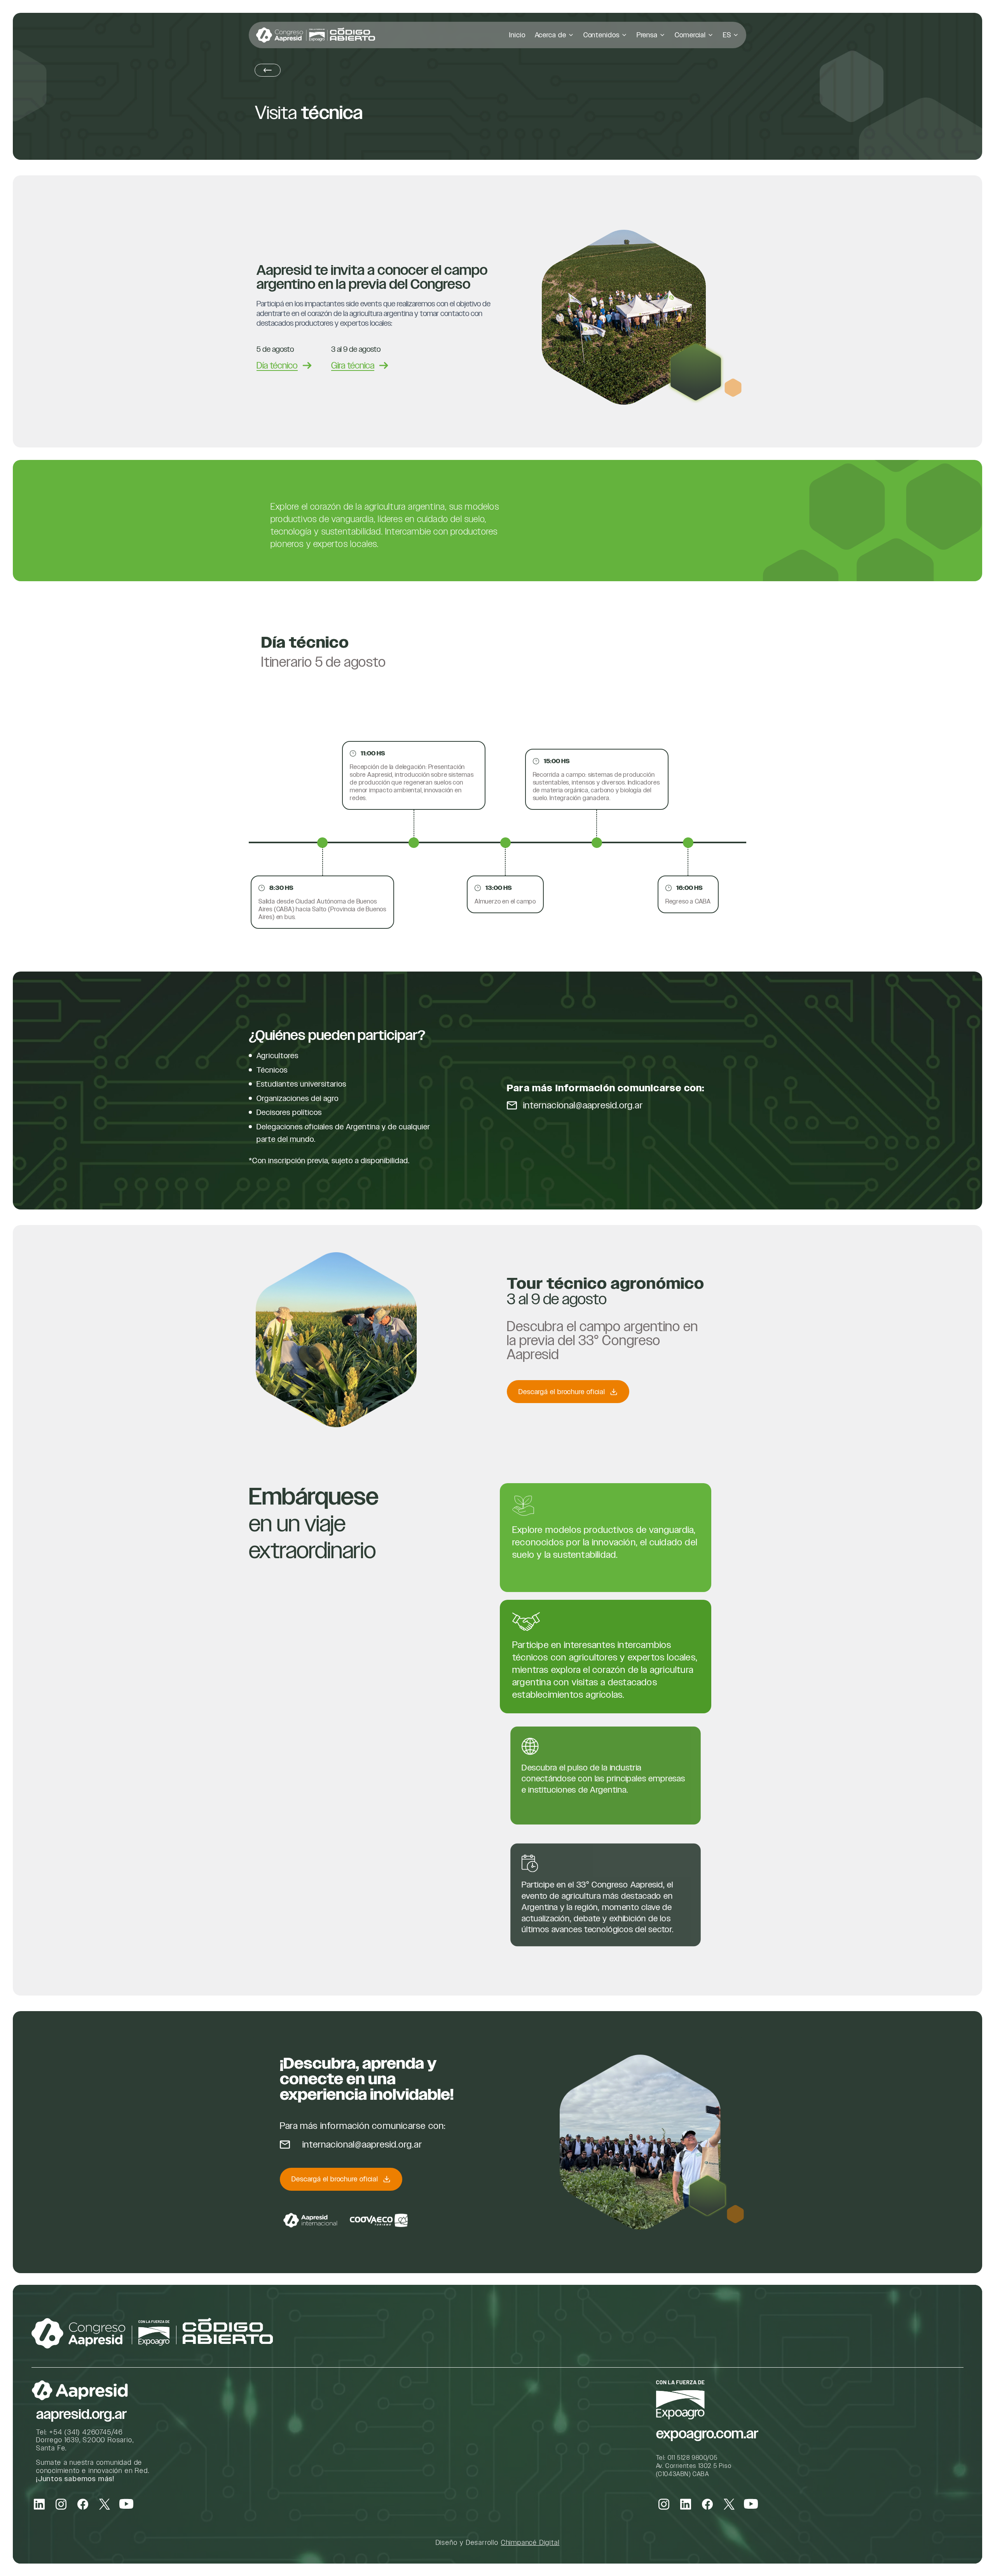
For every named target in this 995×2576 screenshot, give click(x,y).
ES (727, 35)
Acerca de (551, 35)
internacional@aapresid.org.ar (583, 1105)
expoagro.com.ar (707, 2434)
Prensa (647, 35)
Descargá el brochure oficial (562, 1392)
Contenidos (601, 35)
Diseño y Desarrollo (498, 2542)
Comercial (690, 35)
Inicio (517, 35)
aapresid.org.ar (81, 2414)
